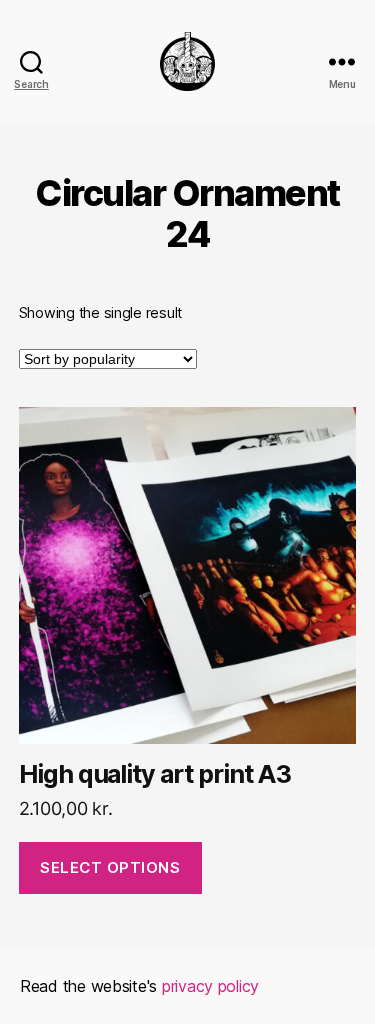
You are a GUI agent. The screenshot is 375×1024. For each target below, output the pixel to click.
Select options (110, 867)
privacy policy (210, 986)
